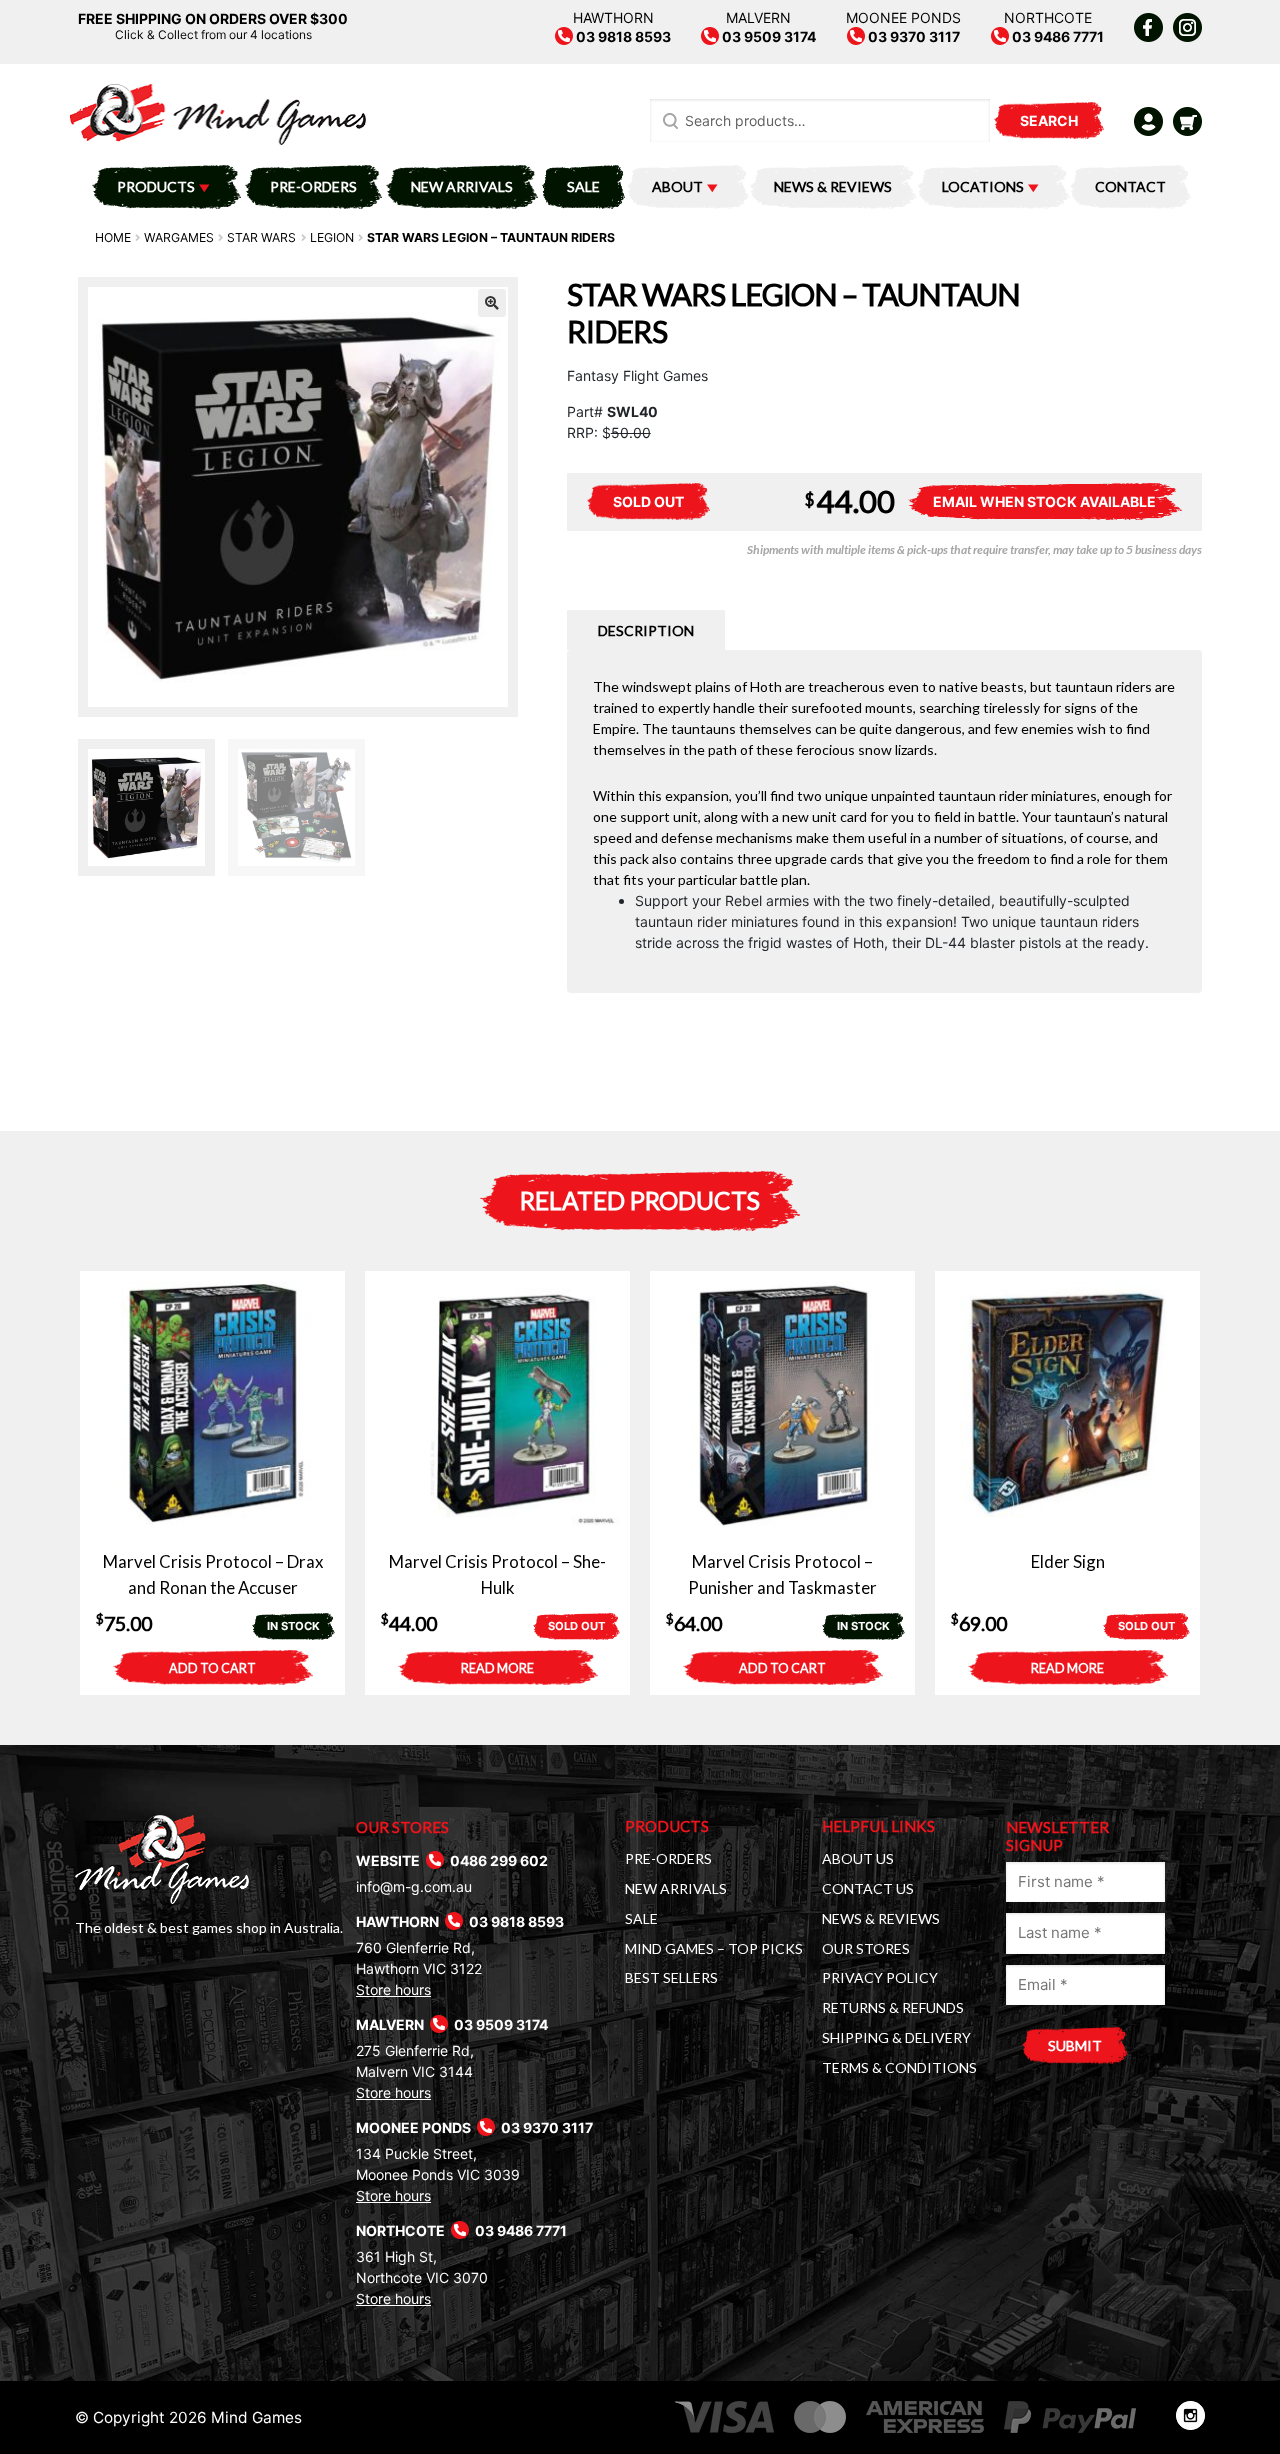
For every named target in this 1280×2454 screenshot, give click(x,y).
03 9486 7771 (1056, 36)
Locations (983, 186)
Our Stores (866, 1948)
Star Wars (261, 237)
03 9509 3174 (767, 36)
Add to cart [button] (212, 1668)
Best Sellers (671, 1977)
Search (1049, 120)
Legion (332, 237)
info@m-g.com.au (414, 1886)
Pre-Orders (313, 186)
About (677, 186)
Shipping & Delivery (896, 2037)
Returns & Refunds (893, 2007)
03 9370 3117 (912, 36)
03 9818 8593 (622, 36)
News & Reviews (833, 186)
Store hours (393, 1989)
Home (113, 237)
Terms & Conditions (899, 2067)
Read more (497, 1668)
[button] (492, 303)
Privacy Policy (880, 1977)
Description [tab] (646, 630)
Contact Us (868, 1888)
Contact (1130, 186)
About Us (858, 1858)
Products (156, 186)
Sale (583, 186)
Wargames (179, 237)
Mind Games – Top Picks (714, 1948)
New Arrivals (462, 186)
